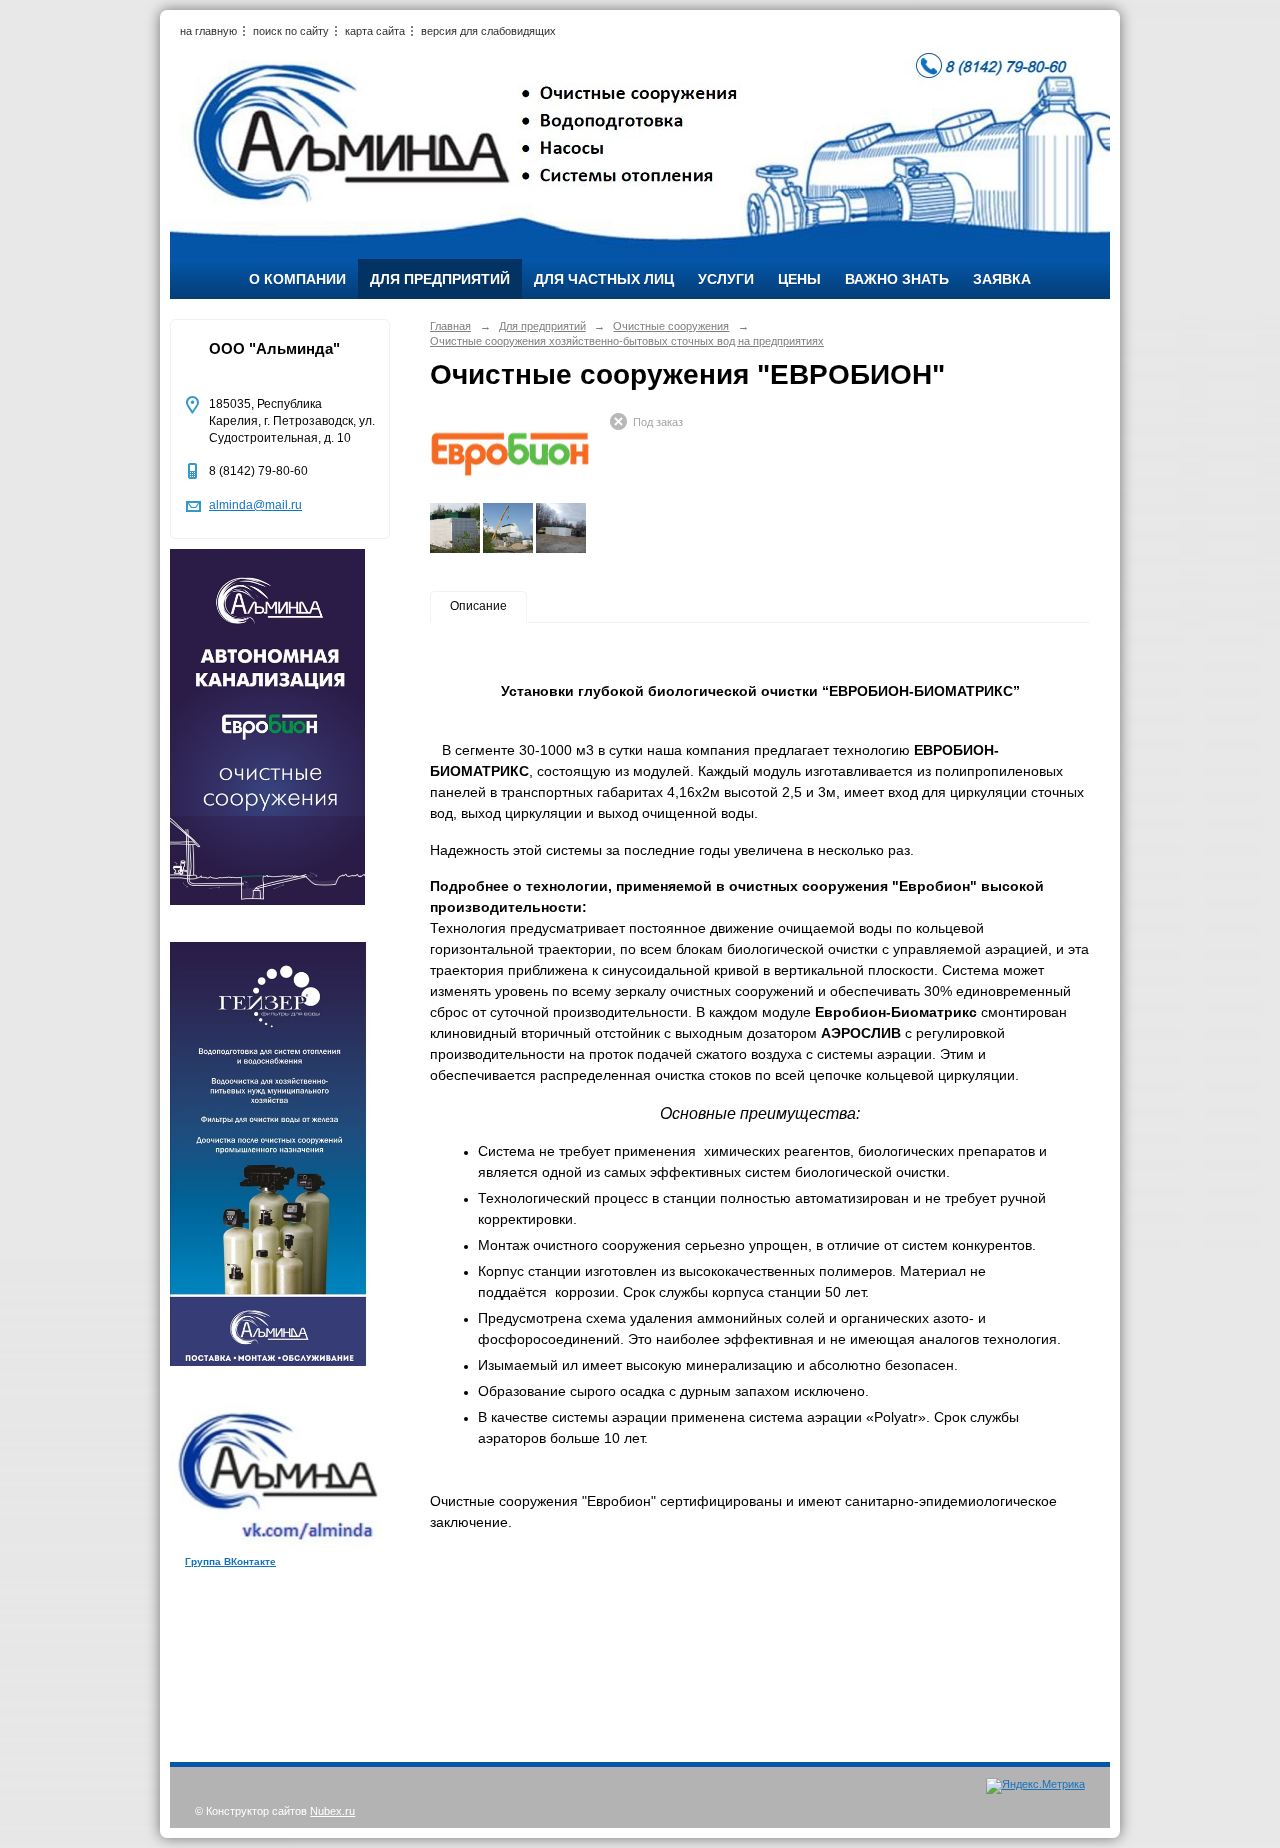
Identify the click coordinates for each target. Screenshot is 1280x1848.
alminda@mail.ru (255, 505)
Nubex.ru (332, 1811)
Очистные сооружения (671, 326)
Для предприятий (440, 279)
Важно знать (897, 279)
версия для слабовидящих (488, 31)
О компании (297, 279)
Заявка (1002, 279)
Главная (450, 326)
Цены (799, 279)
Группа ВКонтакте (230, 1561)
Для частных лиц (604, 279)
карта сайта (375, 31)
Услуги (726, 279)
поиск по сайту (291, 31)
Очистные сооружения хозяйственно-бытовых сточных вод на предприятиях (627, 341)
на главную (208, 31)
